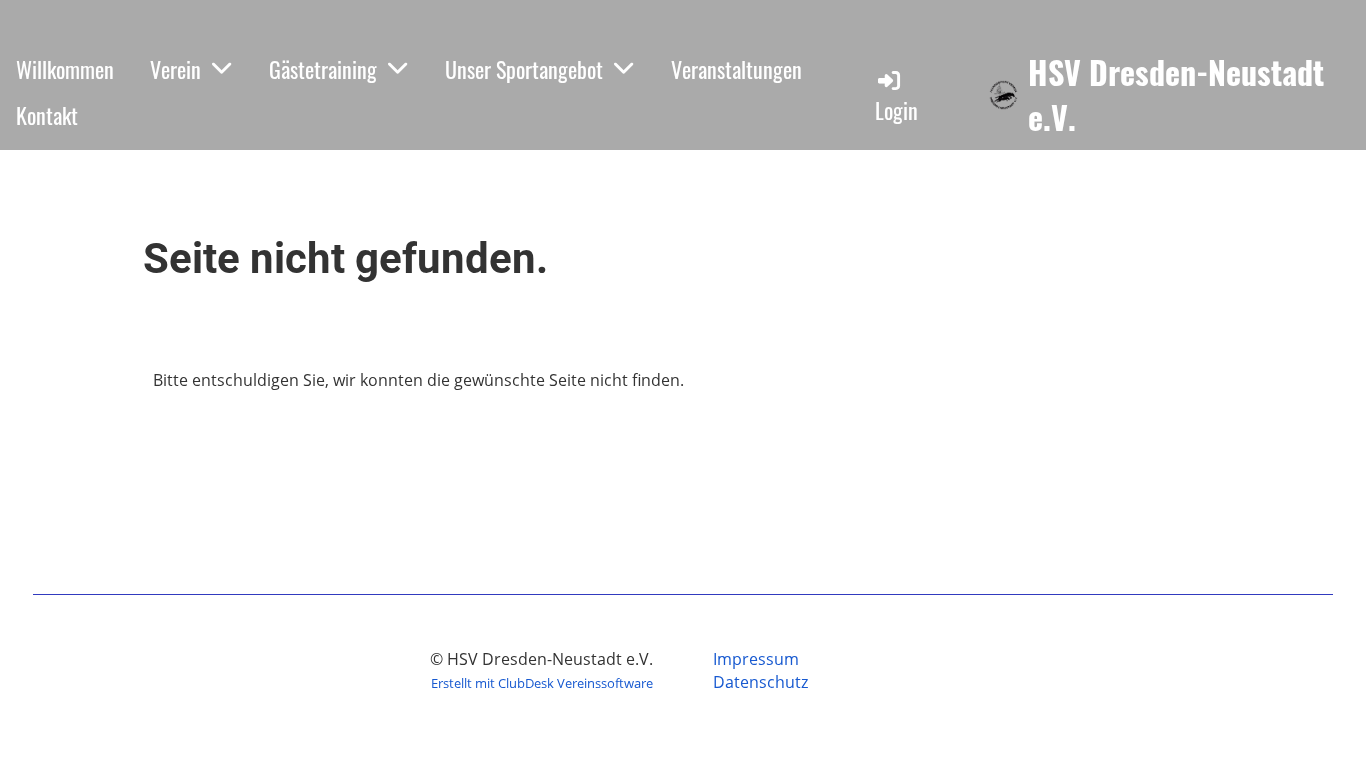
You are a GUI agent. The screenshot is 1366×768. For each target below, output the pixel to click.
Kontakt (47, 115)
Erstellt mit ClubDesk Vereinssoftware (542, 683)
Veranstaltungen (736, 69)
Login (896, 110)
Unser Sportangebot (524, 69)
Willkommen (65, 69)
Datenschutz (760, 682)
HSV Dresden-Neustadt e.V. (1176, 95)
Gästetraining (323, 69)
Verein (175, 69)
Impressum (756, 659)
